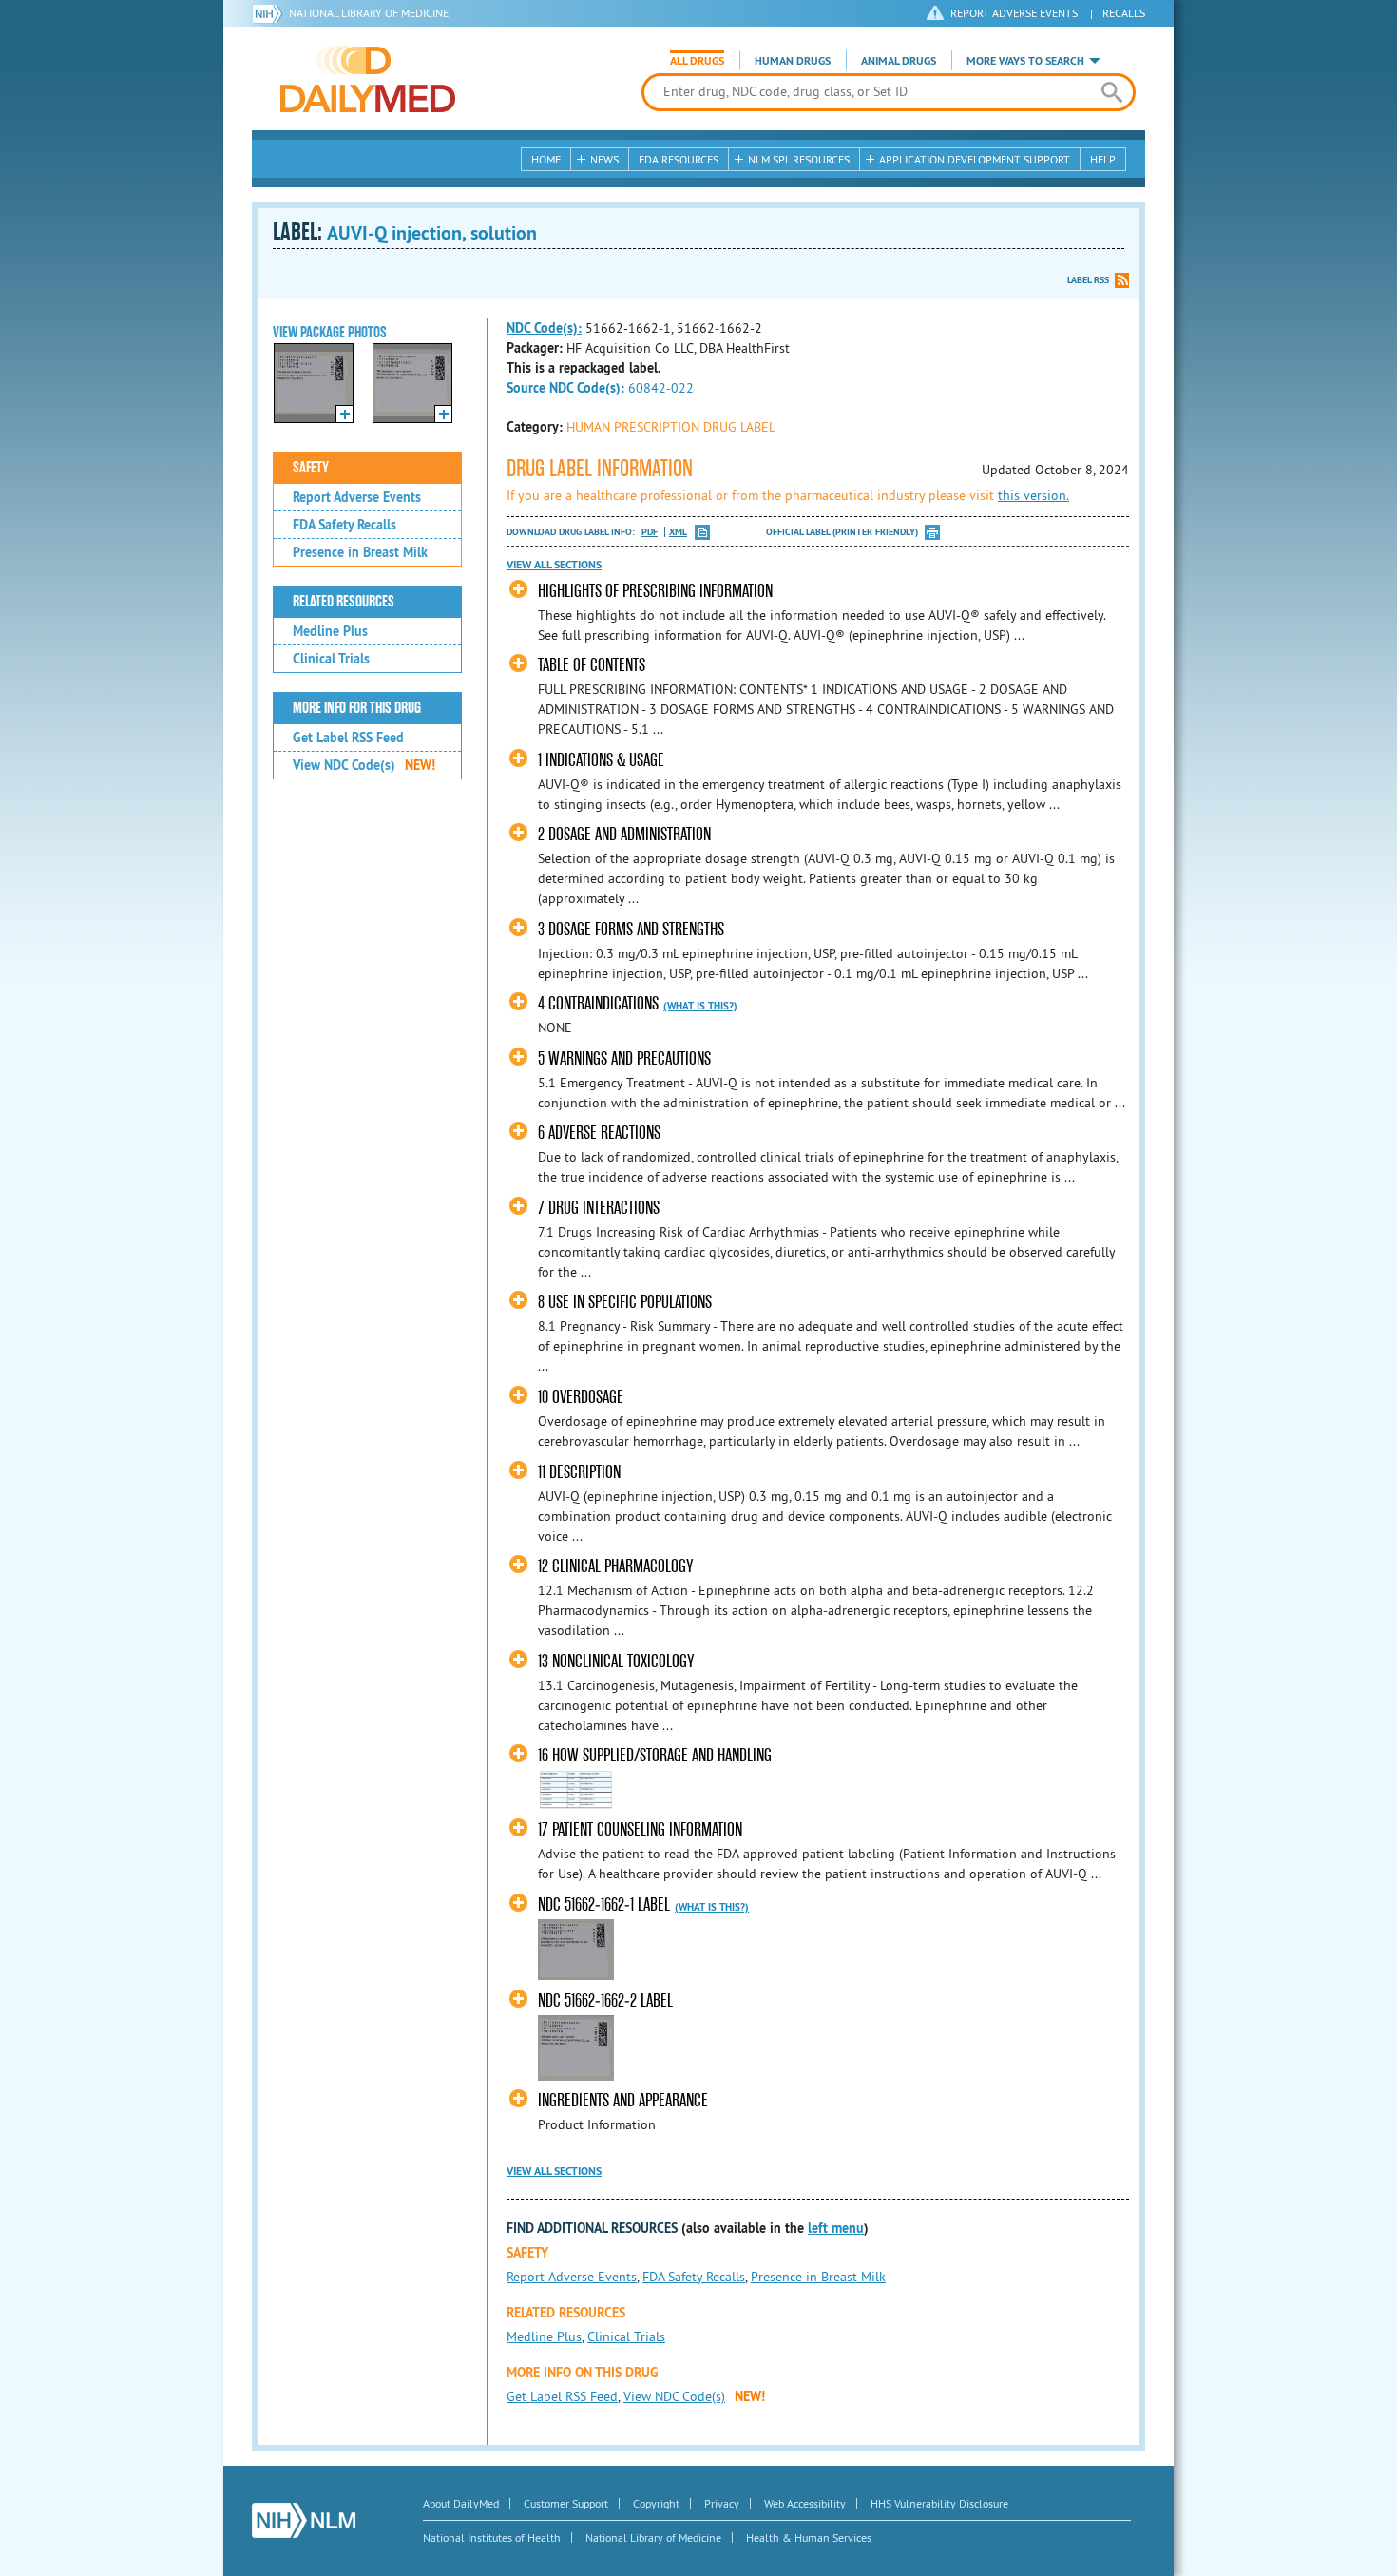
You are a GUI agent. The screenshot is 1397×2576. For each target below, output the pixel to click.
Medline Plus (330, 631)
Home (546, 159)
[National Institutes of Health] (270, 13)
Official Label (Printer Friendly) (842, 532)
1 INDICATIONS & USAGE (601, 760)
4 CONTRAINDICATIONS (598, 1003)
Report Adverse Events (357, 497)
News (604, 159)
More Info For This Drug (357, 708)
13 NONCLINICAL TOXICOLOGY (616, 1661)
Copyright (656, 2503)
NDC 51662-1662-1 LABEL (604, 1904)
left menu (836, 2228)
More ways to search (1025, 61)
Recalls (1124, 13)
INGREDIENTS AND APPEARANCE (623, 2100)
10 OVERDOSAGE (581, 1397)
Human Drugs (793, 61)
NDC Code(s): (544, 328)
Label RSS (1088, 280)
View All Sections (554, 565)
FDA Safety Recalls (344, 525)
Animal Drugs (899, 61)
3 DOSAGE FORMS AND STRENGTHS (631, 929)
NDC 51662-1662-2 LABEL (605, 2000)
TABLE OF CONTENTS (592, 665)
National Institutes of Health (492, 2538)
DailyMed (368, 79)
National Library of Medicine (369, 13)
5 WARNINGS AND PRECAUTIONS (624, 1058)
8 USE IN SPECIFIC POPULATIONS (625, 1302)
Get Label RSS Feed (348, 738)
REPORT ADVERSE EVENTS (1014, 13)
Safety (311, 468)
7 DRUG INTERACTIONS (599, 1208)
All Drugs (697, 61)
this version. (1033, 495)
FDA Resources (679, 159)
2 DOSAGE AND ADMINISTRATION (624, 834)
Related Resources (344, 602)
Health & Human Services (809, 2538)
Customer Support (566, 2503)
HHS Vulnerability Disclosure (939, 2503)
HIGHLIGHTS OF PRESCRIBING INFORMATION (655, 591)
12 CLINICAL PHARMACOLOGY (615, 1566)
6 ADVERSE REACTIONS (599, 1133)
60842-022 (661, 388)
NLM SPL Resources (799, 159)
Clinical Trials (331, 659)
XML (678, 532)
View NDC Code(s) (364, 765)
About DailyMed (461, 2503)
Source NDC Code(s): (565, 388)
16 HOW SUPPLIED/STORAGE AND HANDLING (655, 1755)
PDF (650, 532)
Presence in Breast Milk (360, 552)
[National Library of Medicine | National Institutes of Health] (304, 2520)
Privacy (722, 2503)
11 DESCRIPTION (579, 1472)
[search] (1111, 92)
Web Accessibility (805, 2503)
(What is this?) (700, 1006)
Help (1103, 159)
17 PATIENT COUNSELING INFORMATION (640, 1829)
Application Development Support (975, 159)
